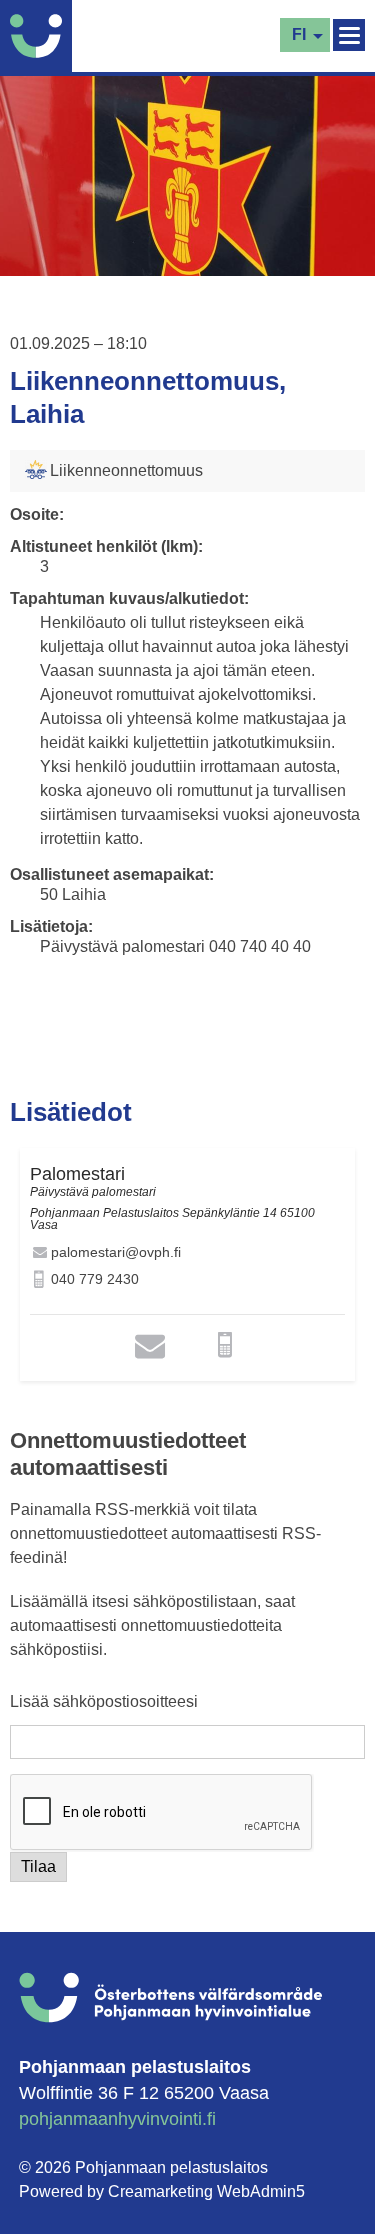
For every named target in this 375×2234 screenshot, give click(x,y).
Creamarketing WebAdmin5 (206, 2191)
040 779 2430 (95, 1279)
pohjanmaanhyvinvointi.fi (117, 2119)
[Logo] (41, 36)
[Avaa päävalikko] (349, 35)
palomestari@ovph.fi (116, 1252)
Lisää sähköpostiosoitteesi (104, 1702)
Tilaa (38, 1866)
